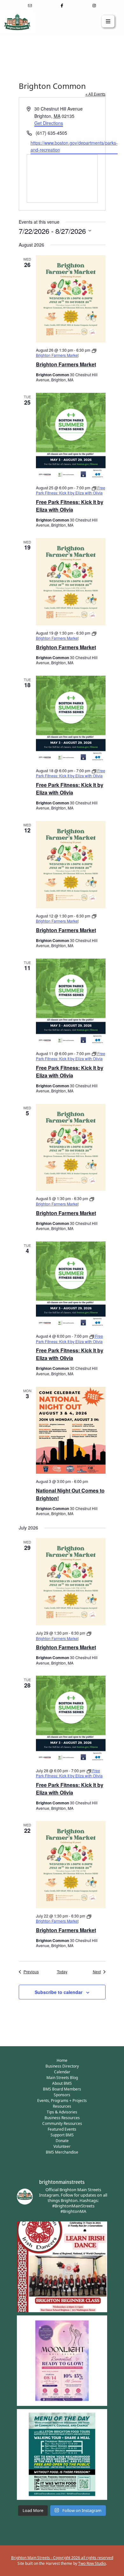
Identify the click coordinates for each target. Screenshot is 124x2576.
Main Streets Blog (62, 2078)
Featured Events (62, 2129)
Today (62, 1972)
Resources (62, 2106)
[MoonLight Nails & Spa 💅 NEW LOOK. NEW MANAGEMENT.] (62, 2361)
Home (62, 2060)
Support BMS (62, 2135)
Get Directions (49, 123)
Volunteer (62, 2146)
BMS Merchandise (62, 2152)
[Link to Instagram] (94, 6)
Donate (62, 2141)
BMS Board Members (62, 2089)
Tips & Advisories (62, 2112)
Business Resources (62, 2118)
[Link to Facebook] (62, 6)
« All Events (96, 94)
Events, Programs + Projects (62, 2101)
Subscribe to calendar (59, 1992)
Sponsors (62, 2095)
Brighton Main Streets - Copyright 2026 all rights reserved (62, 2558)
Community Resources (62, 2123)
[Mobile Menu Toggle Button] (108, 21)
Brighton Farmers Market (66, 364)
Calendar (62, 2072)
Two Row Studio (92, 2563)
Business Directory (62, 2066)
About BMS (62, 2083)
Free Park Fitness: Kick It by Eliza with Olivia (70, 506)
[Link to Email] (30, 6)
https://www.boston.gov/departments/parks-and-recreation (74, 146)
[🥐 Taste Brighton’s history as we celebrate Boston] (62, 2454)
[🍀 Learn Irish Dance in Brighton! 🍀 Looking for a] (62, 2267)
